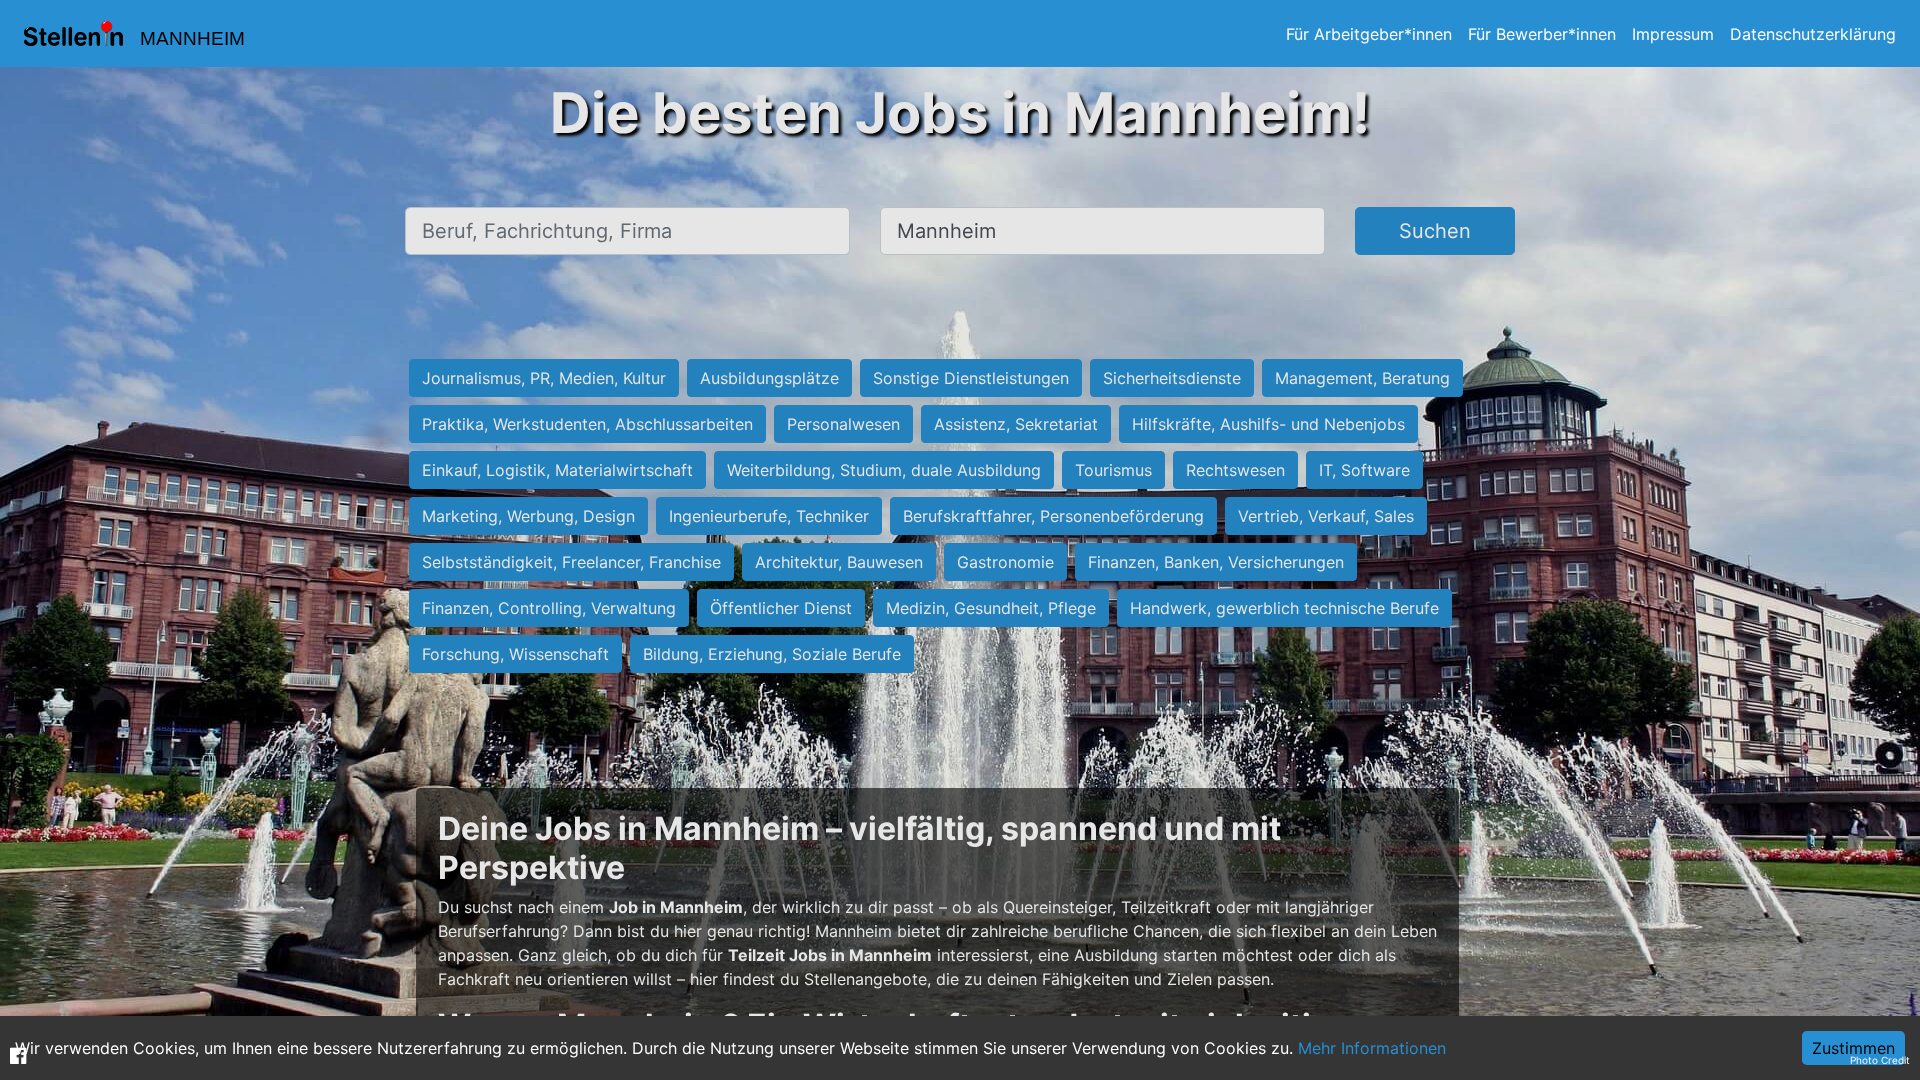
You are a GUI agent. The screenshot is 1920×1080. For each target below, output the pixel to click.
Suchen (1435, 231)
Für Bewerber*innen (1542, 34)
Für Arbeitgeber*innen (1369, 34)
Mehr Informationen (1372, 1048)
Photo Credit (1880, 1060)
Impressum (1673, 34)
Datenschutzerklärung (1813, 34)
